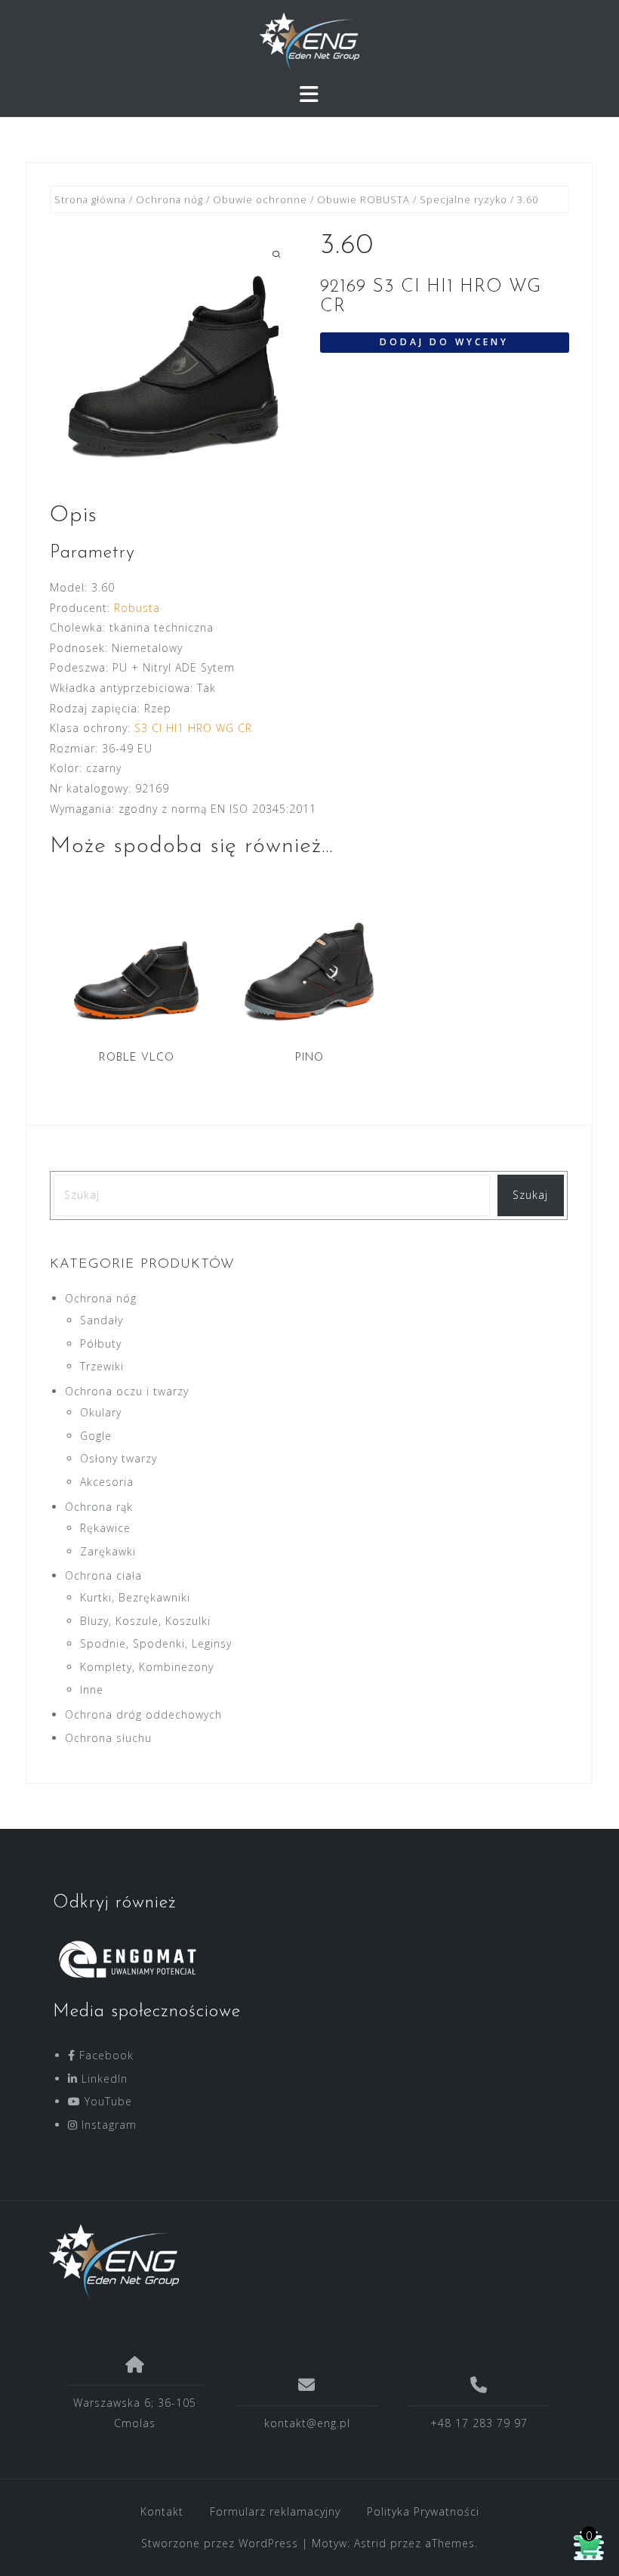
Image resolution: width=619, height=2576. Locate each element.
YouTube (106, 2101)
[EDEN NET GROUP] (304, 2262)
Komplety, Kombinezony (147, 1667)
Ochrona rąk (99, 1507)
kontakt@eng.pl (307, 2423)
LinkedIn (103, 2079)
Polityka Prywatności (423, 2511)
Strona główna (90, 199)
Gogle (96, 1436)
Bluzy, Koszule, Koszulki (145, 1621)
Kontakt (162, 2511)
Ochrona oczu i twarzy (127, 1391)
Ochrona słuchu (108, 1738)
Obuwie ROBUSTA (363, 199)
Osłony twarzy (119, 1458)
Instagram (107, 2125)
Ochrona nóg (169, 199)
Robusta (137, 608)
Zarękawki (108, 1551)
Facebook (105, 2055)
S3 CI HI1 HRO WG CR (193, 728)
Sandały (102, 1320)
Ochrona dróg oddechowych (143, 1714)
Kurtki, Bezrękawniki (135, 1597)
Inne (92, 1690)
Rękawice (105, 1528)
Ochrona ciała (103, 1575)
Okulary (101, 1412)
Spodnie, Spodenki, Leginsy (156, 1643)
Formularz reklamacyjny (275, 2511)
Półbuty (101, 1344)
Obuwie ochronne (260, 199)
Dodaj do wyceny (444, 342)
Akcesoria (107, 1482)
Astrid (370, 2543)
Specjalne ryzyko (463, 199)
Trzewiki (102, 1366)
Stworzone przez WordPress (220, 2543)
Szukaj (530, 1195)
